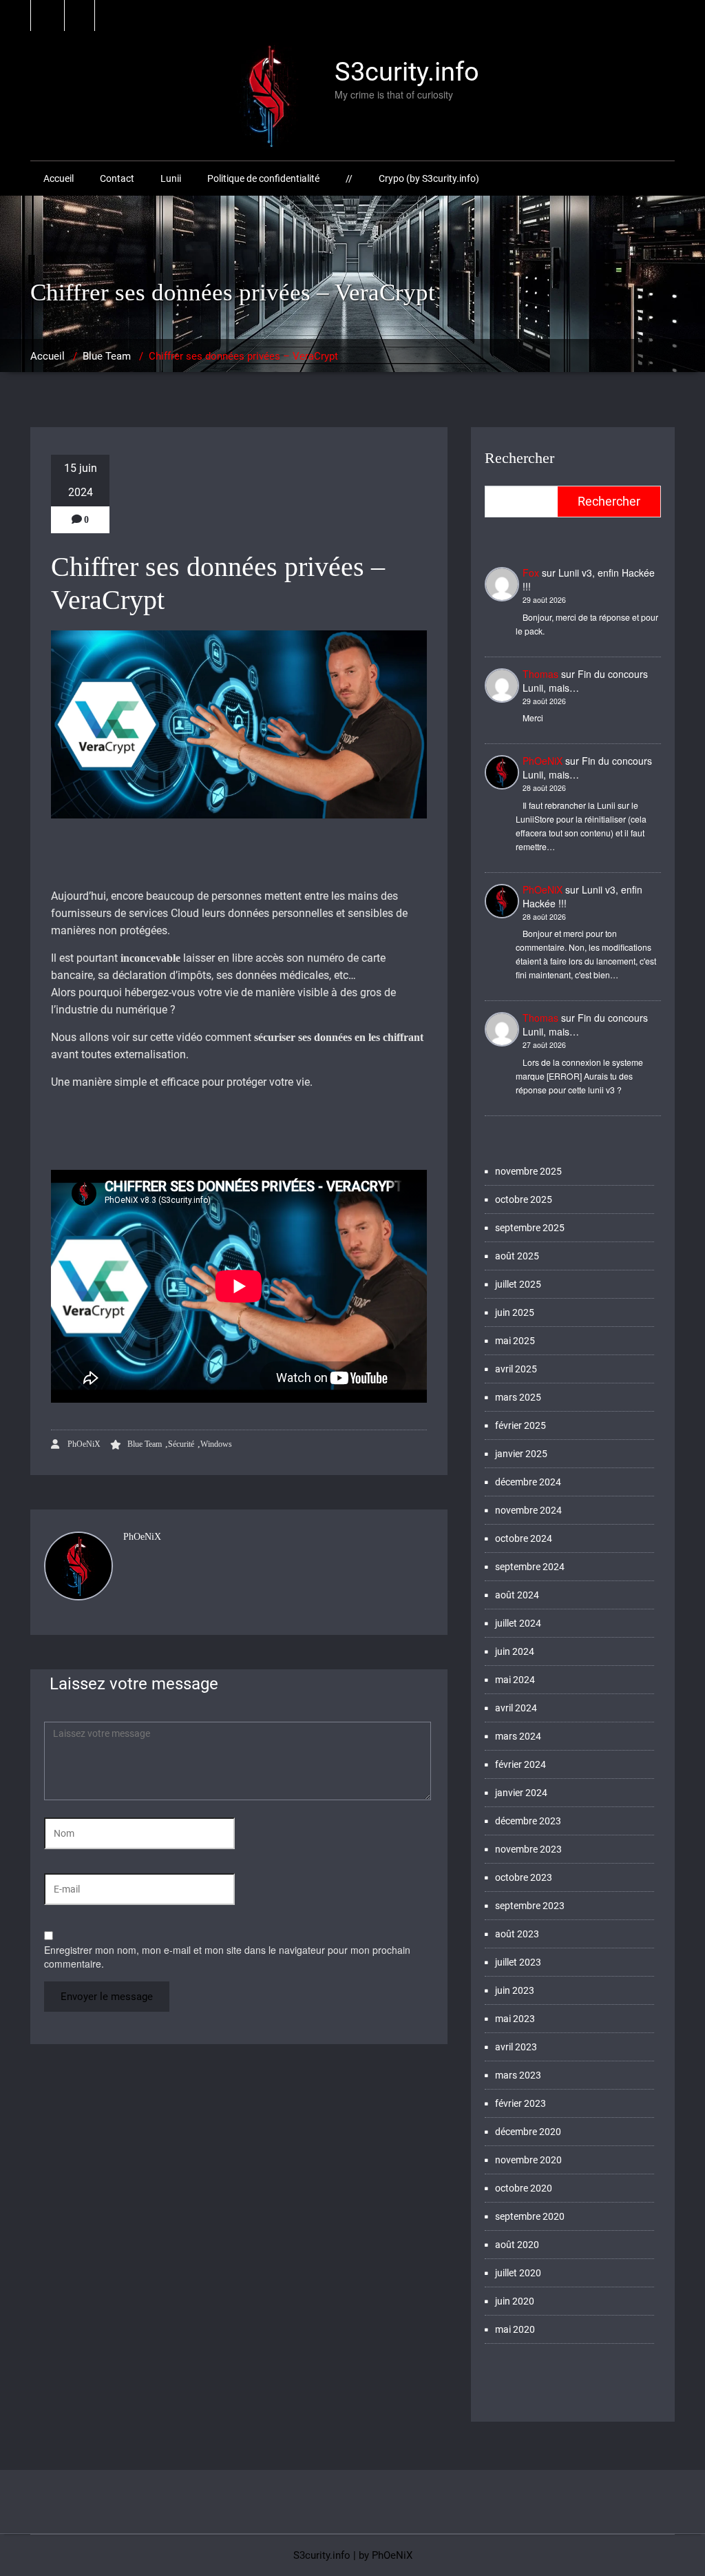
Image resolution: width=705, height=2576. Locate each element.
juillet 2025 (518, 1284)
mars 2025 (518, 1397)
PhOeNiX (83, 1444)
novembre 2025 (528, 1171)
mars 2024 (518, 1736)
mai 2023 (515, 2019)
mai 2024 (515, 1680)
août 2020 (517, 2245)
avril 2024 (516, 1708)
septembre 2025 (530, 1228)
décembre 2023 (528, 1821)
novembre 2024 (528, 1510)
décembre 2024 (528, 1482)
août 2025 (517, 1256)
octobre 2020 (524, 2188)
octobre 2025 (524, 1199)
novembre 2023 (528, 1849)
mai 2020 (515, 2329)
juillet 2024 (518, 1623)
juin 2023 (515, 1990)
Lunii (171, 178)
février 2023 (520, 2103)
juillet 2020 (518, 2273)
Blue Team (107, 356)
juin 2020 (515, 2301)
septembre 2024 (530, 1567)
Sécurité (181, 1444)
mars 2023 (518, 2075)
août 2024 (517, 1595)
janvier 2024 (521, 1793)
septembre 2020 (530, 2216)
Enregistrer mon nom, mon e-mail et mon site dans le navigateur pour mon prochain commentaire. (227, 1957)
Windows (216, 1444)
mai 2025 (515, 1341)
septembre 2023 (530, 1906)
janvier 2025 (521, 1454)
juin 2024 (515, 1651)
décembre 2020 (528, 2132)
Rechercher (519, 458)
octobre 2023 (524, 1877)
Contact (117, 178)
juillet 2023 (518, 1962)
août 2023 (517, 1934)
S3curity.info (322, 2555)
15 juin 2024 (81, 480)
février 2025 (520, 1425)
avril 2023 (516, 2047)
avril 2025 (516, 1369)
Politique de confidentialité (263, 178)
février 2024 (520, 1764)
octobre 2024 (524, 1538)
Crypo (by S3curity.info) (429, 178)
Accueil (59, 178)
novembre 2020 (528, 2160)
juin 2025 (515, 1312)
